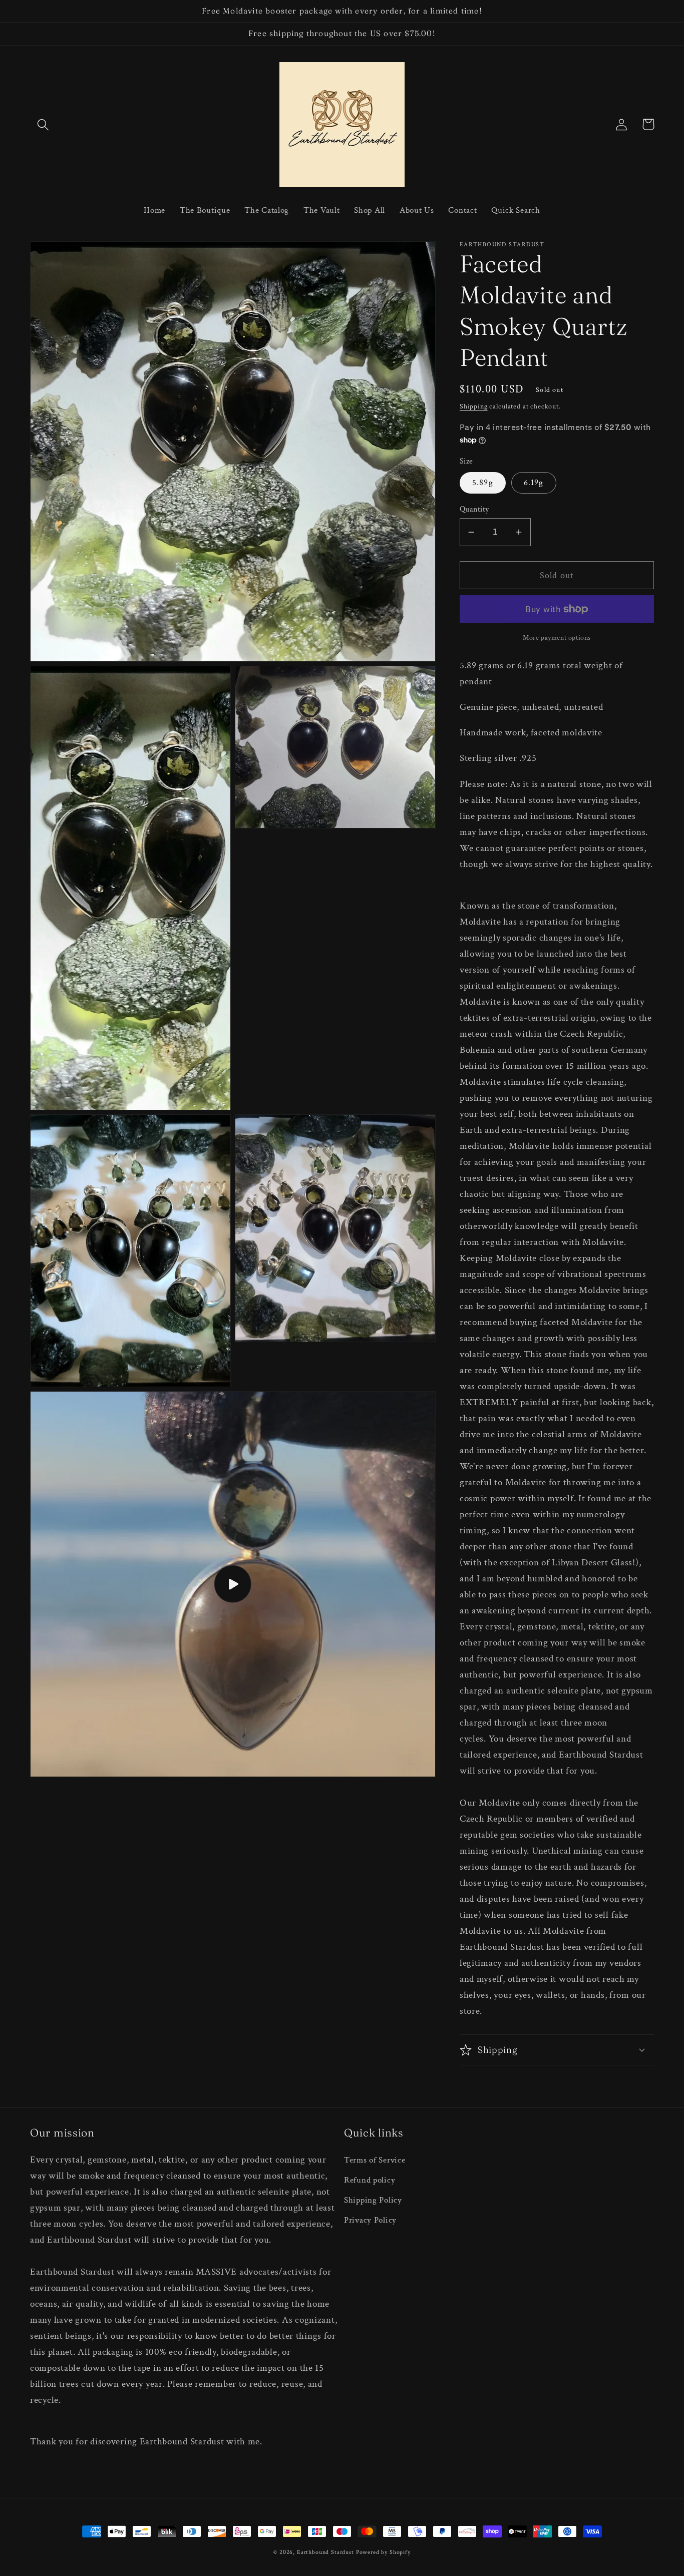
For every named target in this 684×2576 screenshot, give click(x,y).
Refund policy (370, 2180)
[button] (43, 124)
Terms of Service (375, 2160)
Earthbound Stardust (325, 2552)
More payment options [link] (557, 637)
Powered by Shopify (383, 2552)
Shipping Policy (373, 2200)
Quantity (474, 509)
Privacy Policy (370, 2220)
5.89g (483, 483)
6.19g (534, 483)
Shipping (474, 406)
